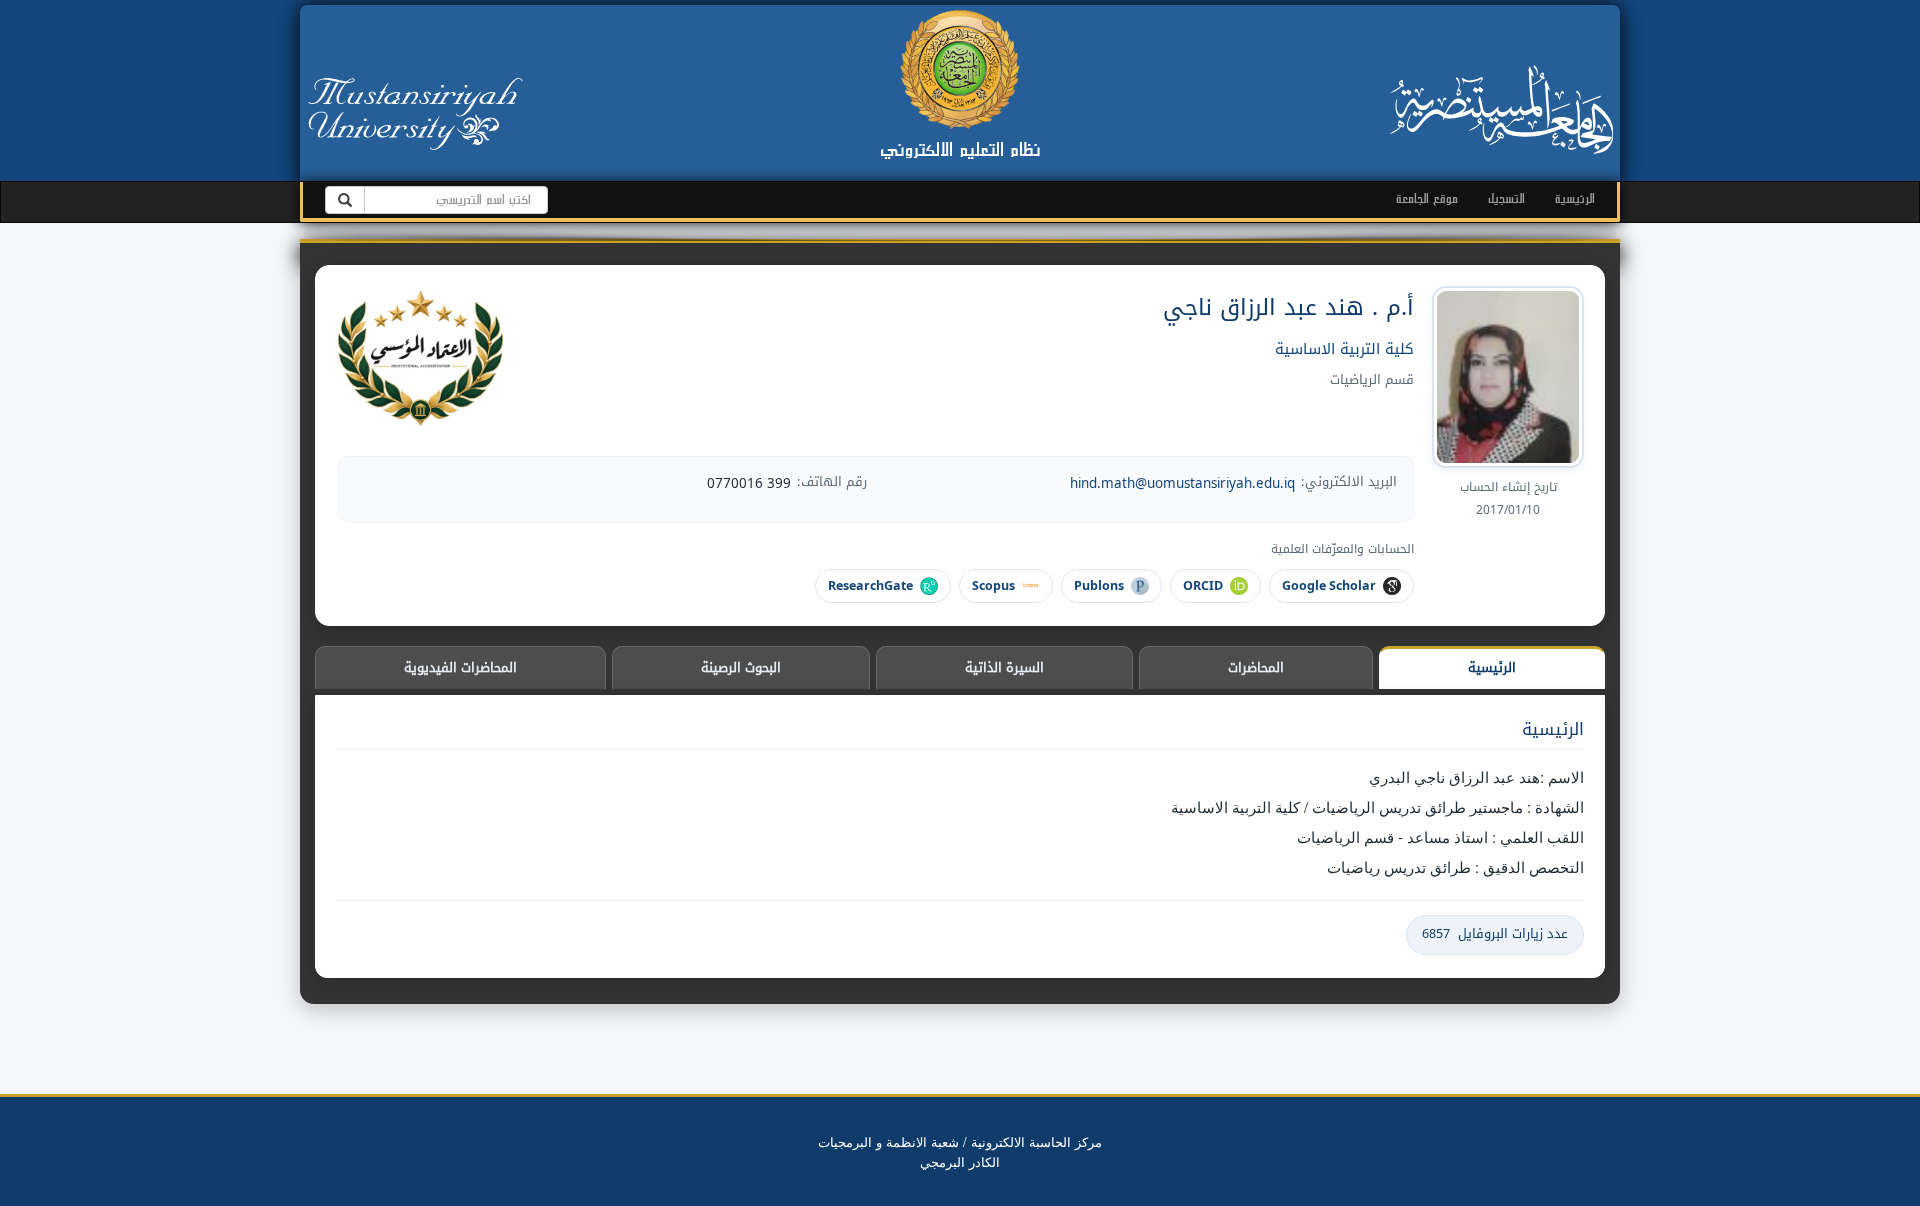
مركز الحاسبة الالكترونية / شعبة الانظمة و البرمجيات (960, 1141)
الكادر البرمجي (960, 1161)
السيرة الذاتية (1004, 667)
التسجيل (1506, 198)
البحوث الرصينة (741, 667)
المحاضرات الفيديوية (460, 667)
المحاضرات (1256, 667)
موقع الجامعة (1427, 198)
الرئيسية (1575, 198)
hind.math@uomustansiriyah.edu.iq (1182, 483)
